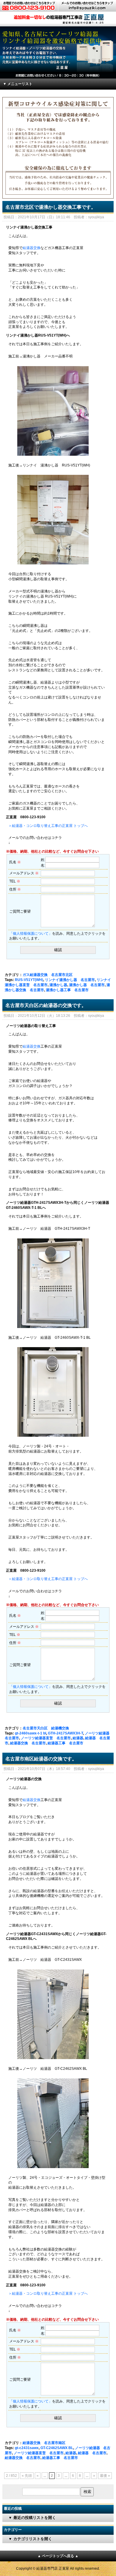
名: (43, 865)
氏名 (15, 862)
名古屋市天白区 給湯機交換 (46, 1728)
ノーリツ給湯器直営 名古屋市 (46, 1738)
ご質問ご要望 (20, 911)
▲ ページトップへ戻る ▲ (58, 2556)
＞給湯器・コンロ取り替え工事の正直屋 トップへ (48, 826)
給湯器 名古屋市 (92, 2453)
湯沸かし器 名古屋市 (87, 985)
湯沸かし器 (58, 985)
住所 (15, 889)
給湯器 (78, 1738)
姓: (43, 860)
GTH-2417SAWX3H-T (65, 1733)
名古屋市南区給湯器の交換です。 (41, 1759)
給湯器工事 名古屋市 (65, 1743)
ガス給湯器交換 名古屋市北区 (48, 975)
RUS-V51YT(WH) (29, 980)
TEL (15, 881)
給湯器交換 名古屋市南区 (44, 2443)
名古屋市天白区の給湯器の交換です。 (46, 1005)
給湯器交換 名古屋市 (28, 1743)
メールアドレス (24, 873)
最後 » (105, 2476)
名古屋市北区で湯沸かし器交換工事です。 (51, 207)
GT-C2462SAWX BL (57, 2448)
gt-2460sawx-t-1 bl (30, 1733)
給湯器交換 (32, 248)
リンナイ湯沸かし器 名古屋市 (70, 980)
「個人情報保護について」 (31, 934)
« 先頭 (27, 2476)
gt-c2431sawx (27, 2448)
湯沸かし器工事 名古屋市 (67, 990)
